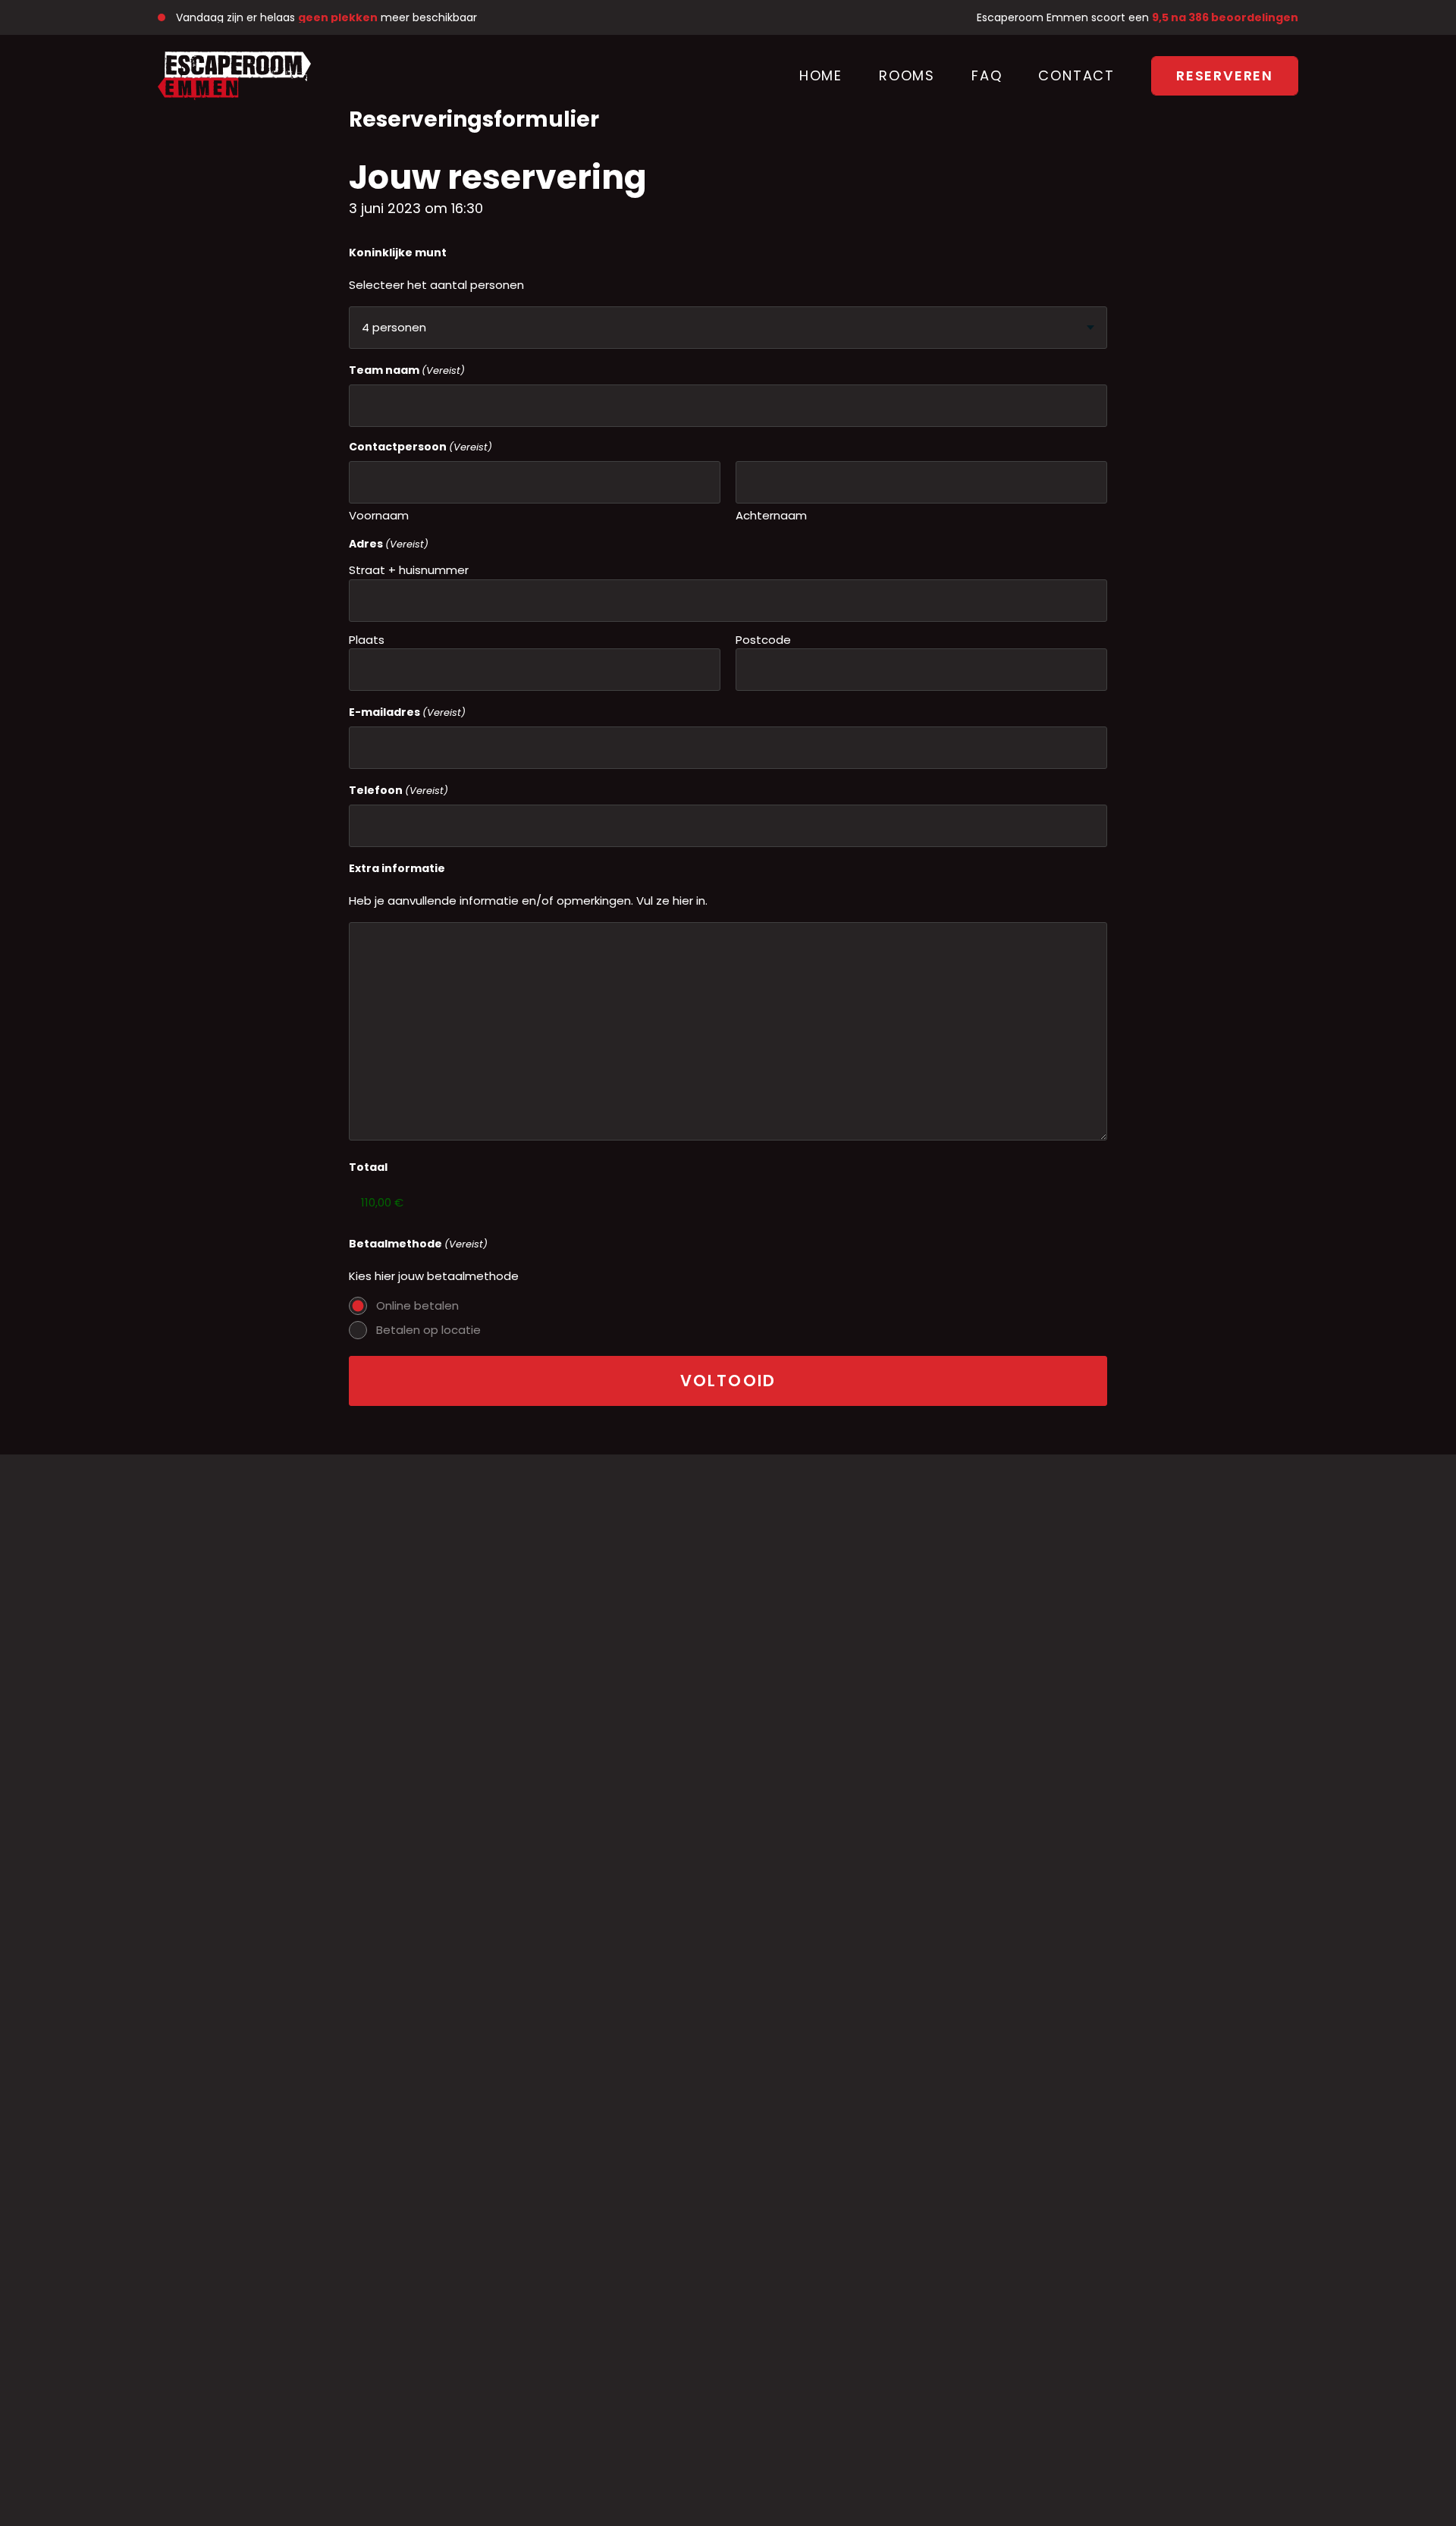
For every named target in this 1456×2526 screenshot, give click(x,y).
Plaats (367, 640)
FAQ (987, 75)
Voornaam (379, 515)
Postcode (763, 640)
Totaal (368, 1167)
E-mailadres (407, 712)
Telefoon (399, 790)
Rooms (907, 75)
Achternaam (771, 515)
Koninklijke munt (398, 253)
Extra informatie (397, 868)
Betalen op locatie (428, 1330)
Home (821, 75)
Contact (1076, 75)
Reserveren (1225, 75)
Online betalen (417, 1305)
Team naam (407, 370)
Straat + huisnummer (409, 570)
